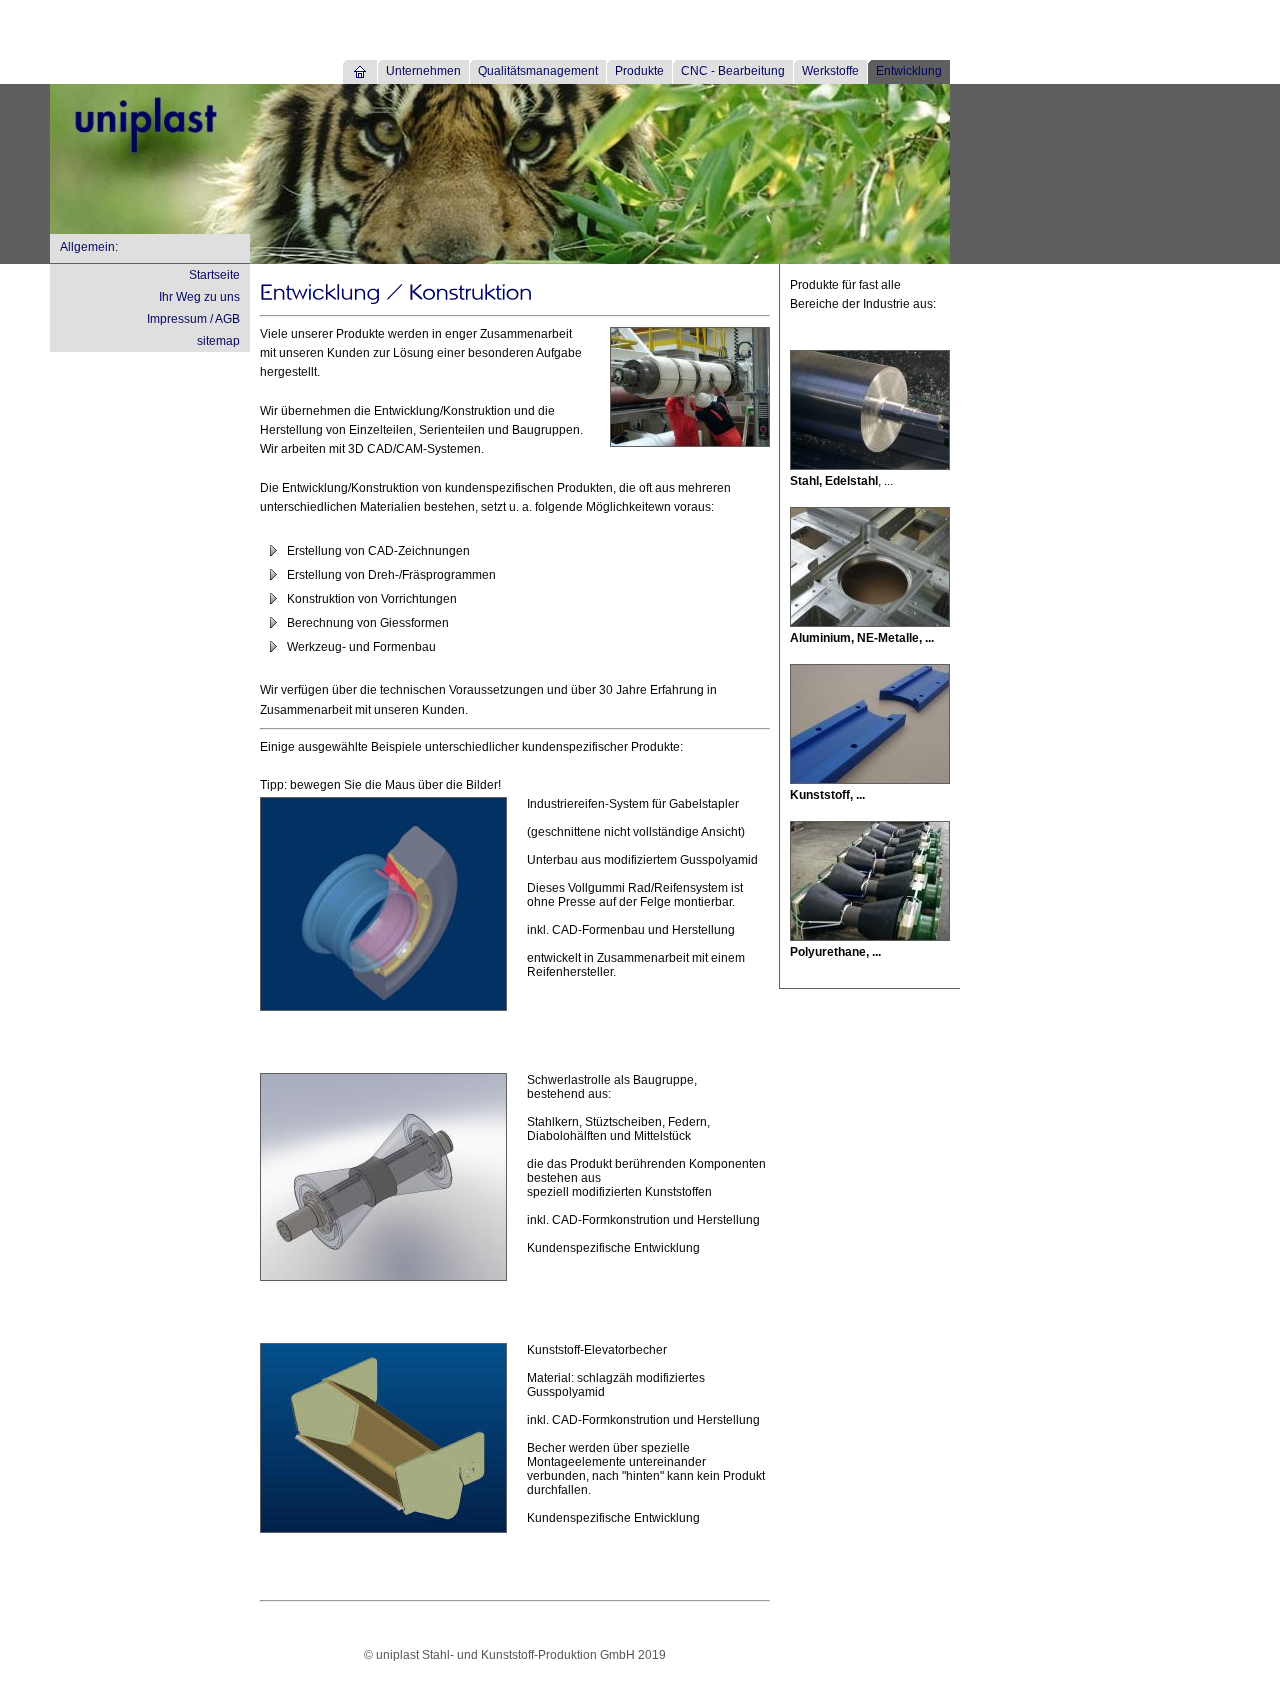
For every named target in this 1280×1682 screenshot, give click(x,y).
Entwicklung (909, 71)
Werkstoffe (830, 71)
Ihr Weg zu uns (199, 297)
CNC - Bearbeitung (733, 71)
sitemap (218, 341)
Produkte (639, 71)
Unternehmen (423, 71)
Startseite (214, 275)
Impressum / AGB (193, 319)
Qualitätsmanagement (538, 71)
